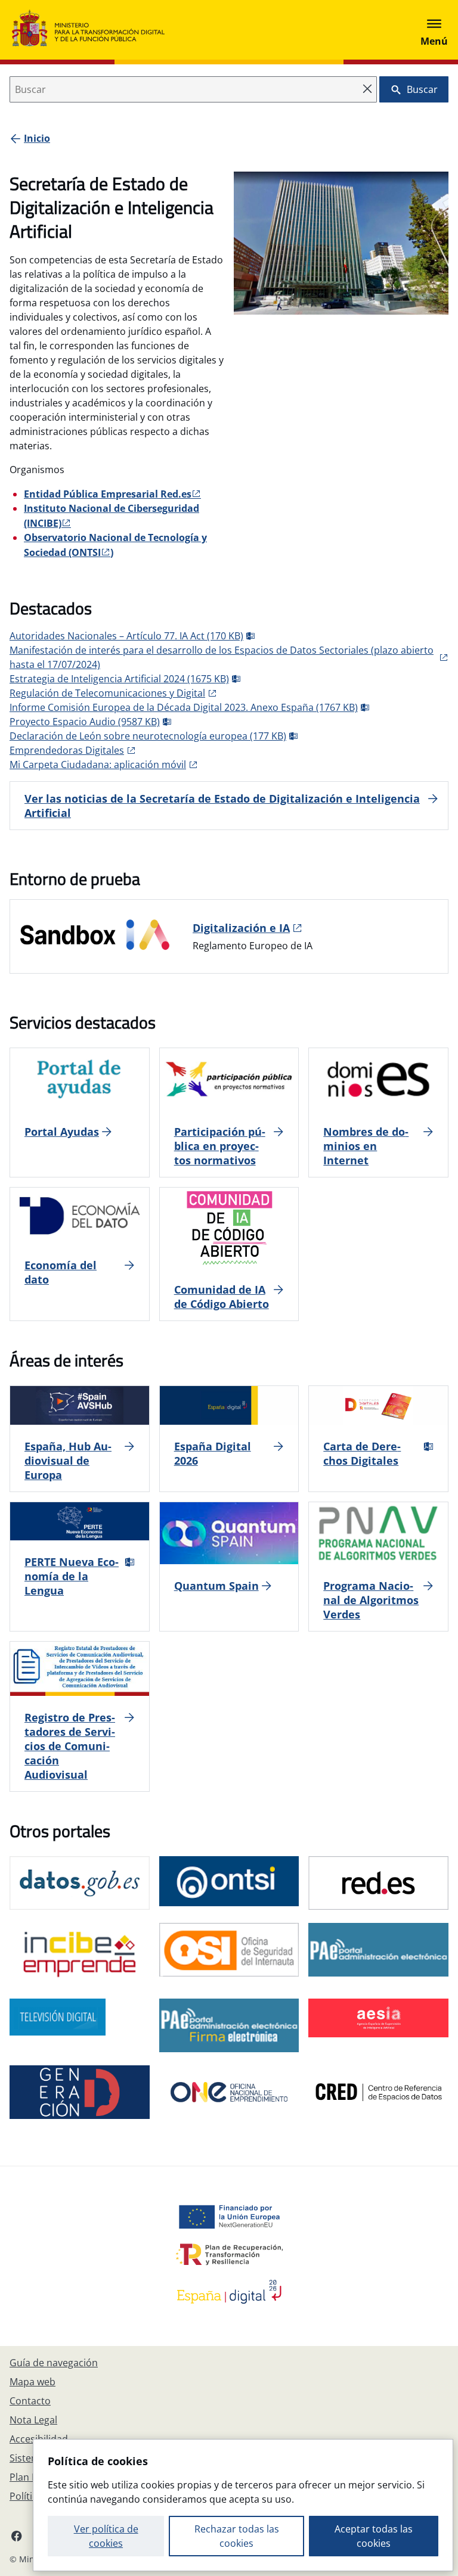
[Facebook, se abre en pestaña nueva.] (17, 2535)
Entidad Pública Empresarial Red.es (108, 494)
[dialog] (243, 2505)
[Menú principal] (434, 30)
